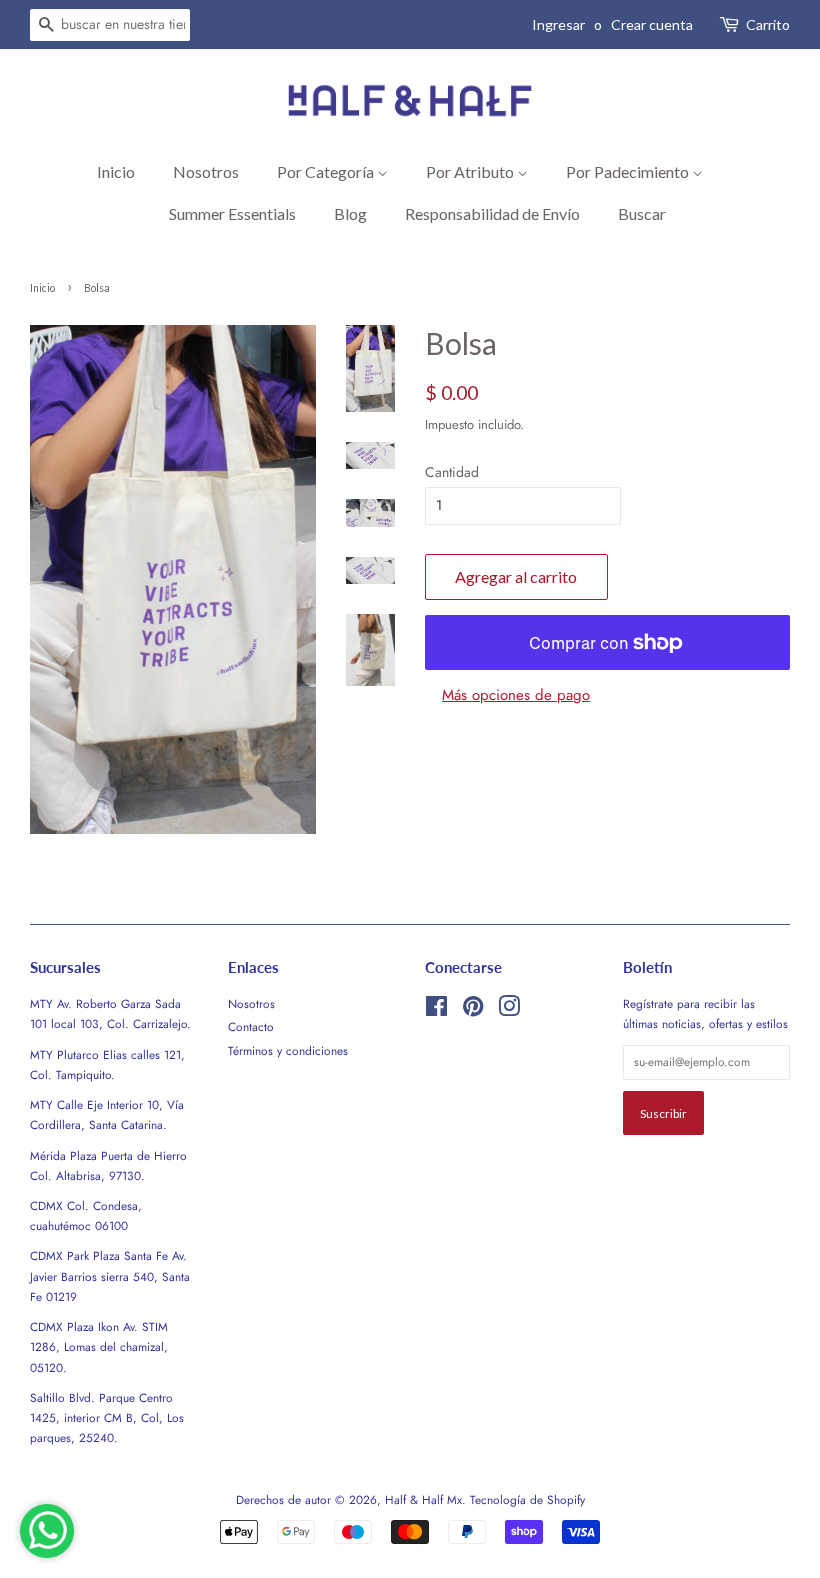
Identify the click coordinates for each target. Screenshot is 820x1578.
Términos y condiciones (288, 1050)
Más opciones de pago (516, 695)
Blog (350, 213)
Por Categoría (327, 171)
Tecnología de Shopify (527, 1499)
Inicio (116, 171)
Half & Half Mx (423, 1499)
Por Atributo (471, 171)
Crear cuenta (652, 24)
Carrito (768, 24)
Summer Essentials (232, 213)
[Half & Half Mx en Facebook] (436, 1010)
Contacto (251, 1026)
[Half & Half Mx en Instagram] (509, 1010)
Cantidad (452, 472)
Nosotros (206, 171)
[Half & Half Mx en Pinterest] (473, 1010)
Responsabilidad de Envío (492, 213)
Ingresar (558, 24)
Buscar (642, 213)
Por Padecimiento (629, 171)
